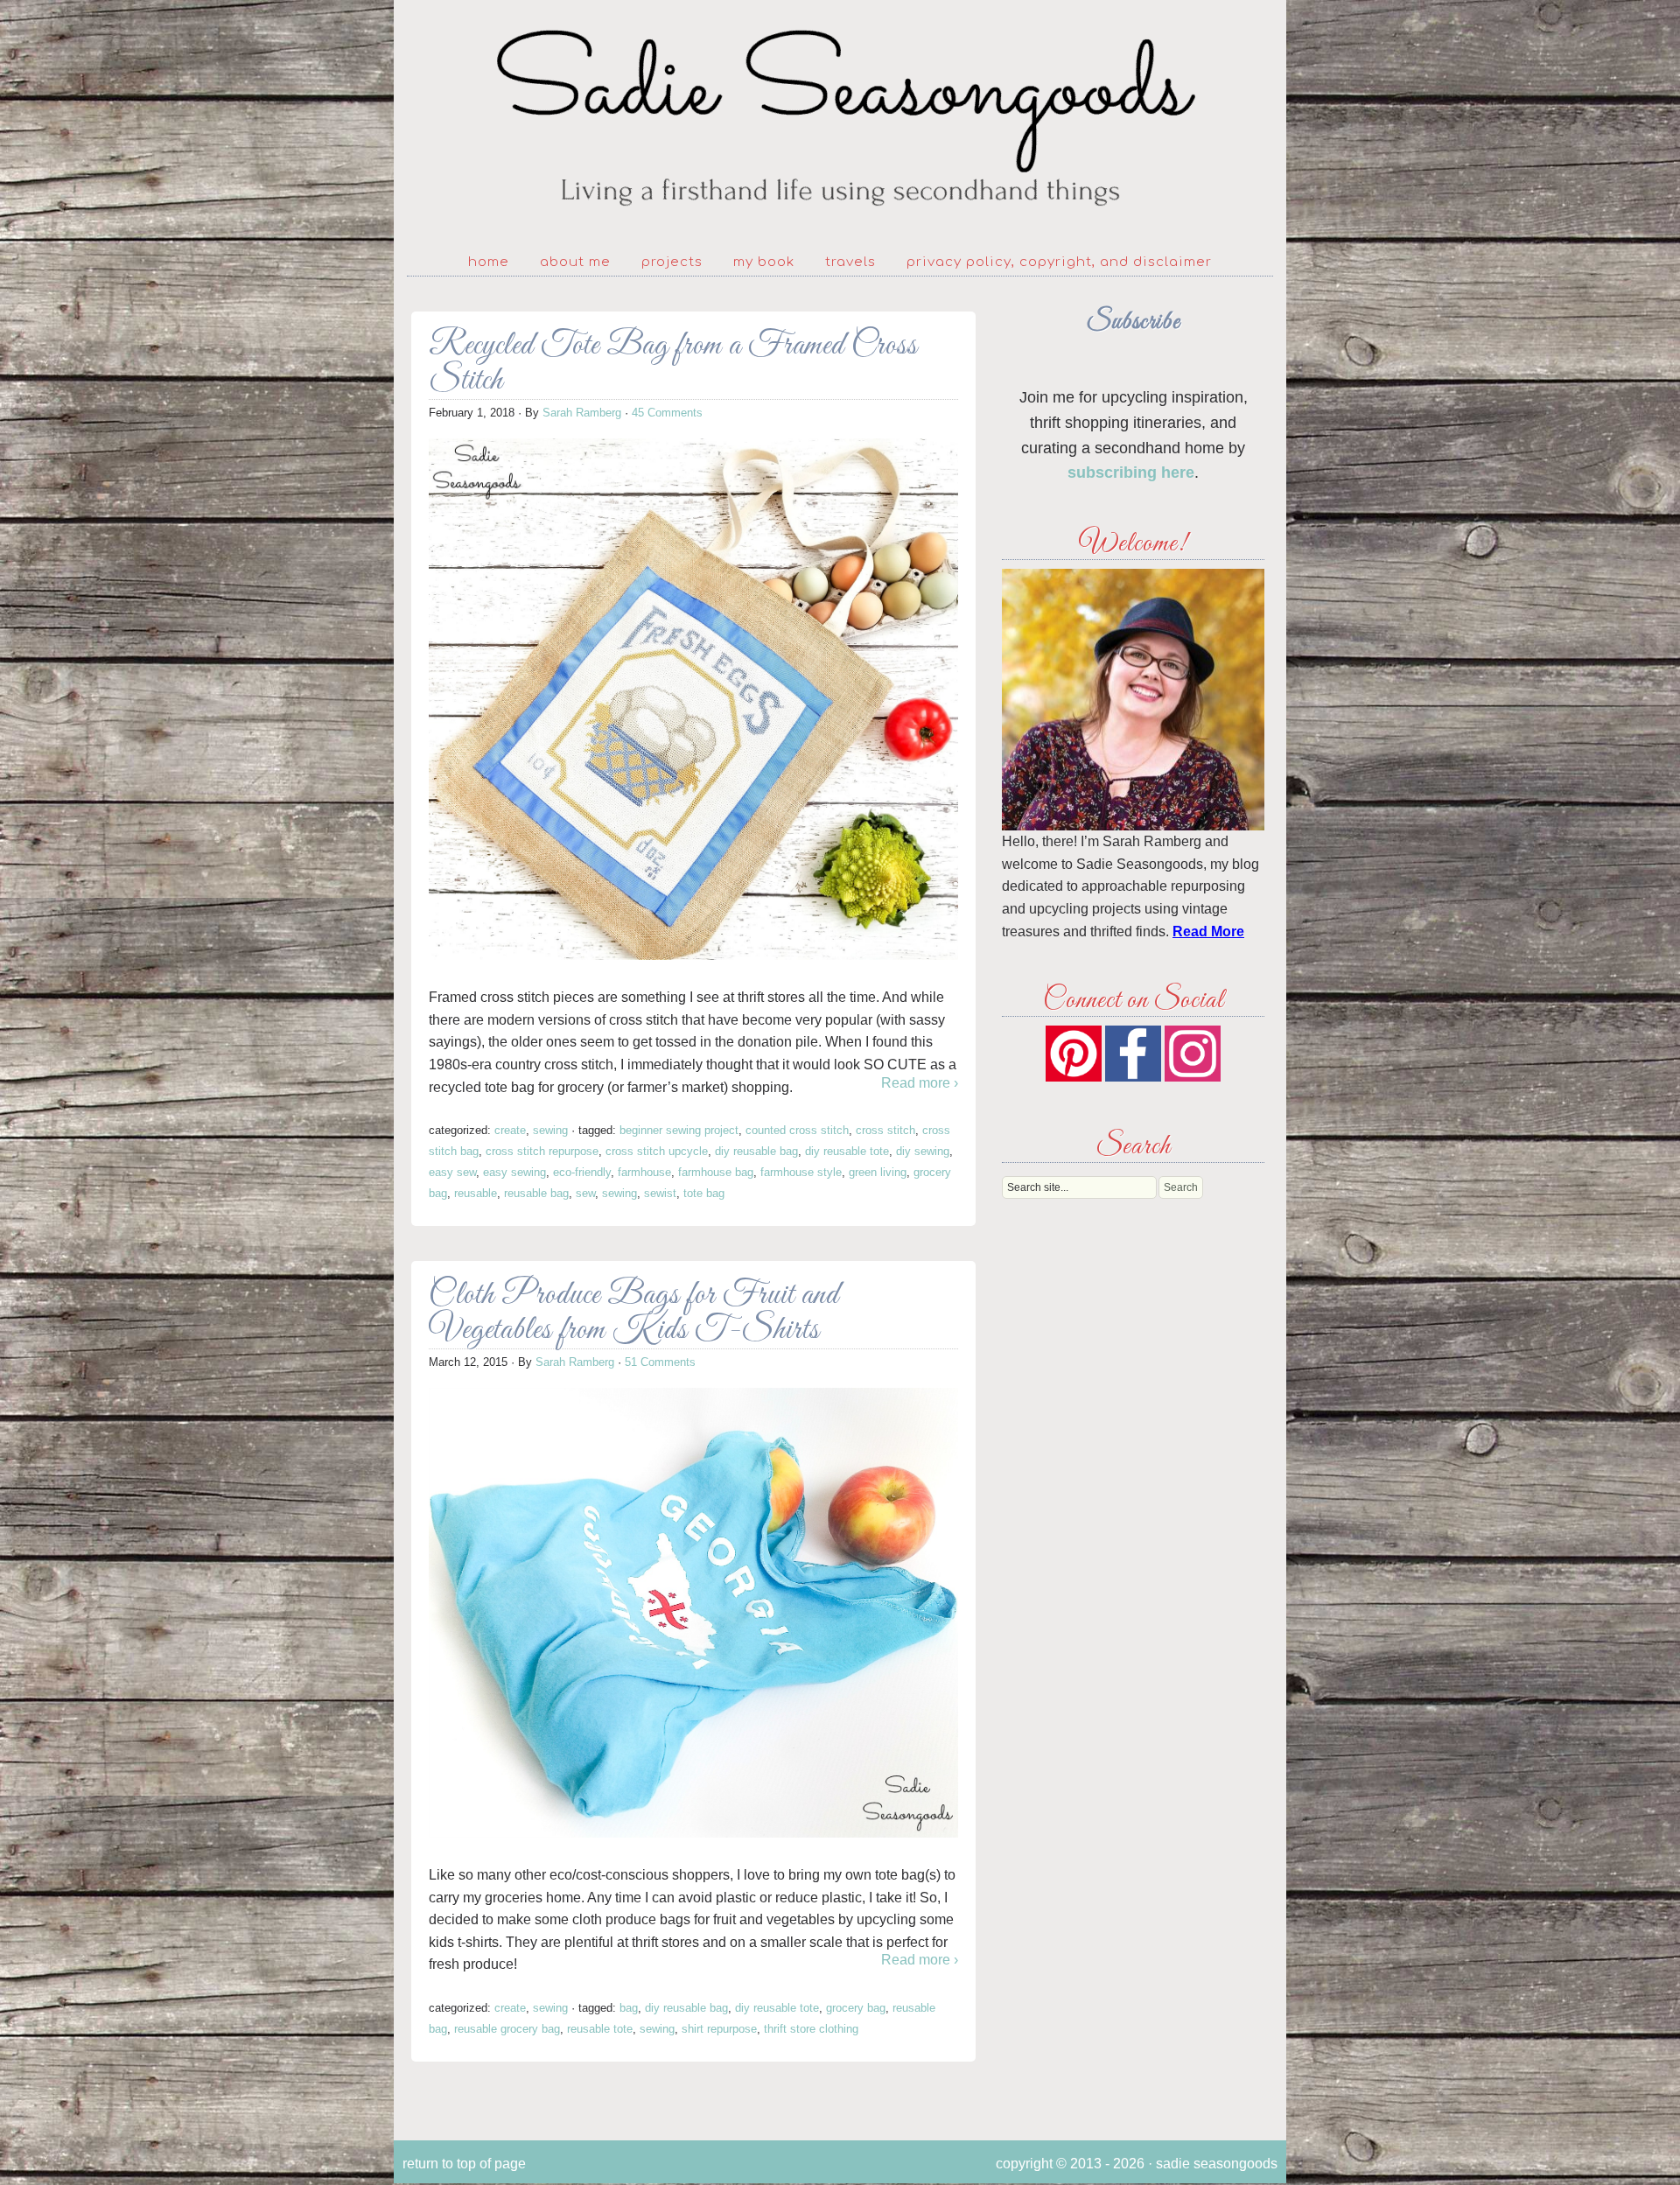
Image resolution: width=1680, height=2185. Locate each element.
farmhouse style (801, 1172)
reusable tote (600, 2029)
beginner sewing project (679, 1130)
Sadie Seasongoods (840, 119)
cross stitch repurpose (542, 1151)
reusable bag (536, 1193)
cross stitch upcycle (657, 1151)
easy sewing (514, 1172)
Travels (850, 262)
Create (510, 1130)
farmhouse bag (716, 1172)
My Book (764, 262)
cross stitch (885, 1130)
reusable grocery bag (507, 2029)
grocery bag (856, 2008)
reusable (476, 1193)
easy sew (452, 1172)
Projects (672, 262)
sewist (660, 1193)
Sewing (550, 1130)
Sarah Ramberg (582, 413)
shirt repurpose (719, 2029)
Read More (1208, 931)
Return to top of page (464, 2164)
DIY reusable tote (847, 1151)
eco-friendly (582, 1172)
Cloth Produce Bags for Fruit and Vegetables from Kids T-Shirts (634, 1313)
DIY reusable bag (756, 1151)
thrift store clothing (811, 2029)
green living (878, 1172)
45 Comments (667, 413)
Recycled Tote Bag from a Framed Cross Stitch (673, 364)
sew (585, 1193)
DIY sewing (923, 1151)
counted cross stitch (797, 1130)
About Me (575, 262)
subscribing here (1131, 473)
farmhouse (644, 1172)
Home (489, 262)
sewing (619, 1193)
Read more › (920, 1083)
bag (629, 2008)
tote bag (704, 1193)
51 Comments (660, 1362)
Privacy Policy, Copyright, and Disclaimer (1059, 262)
